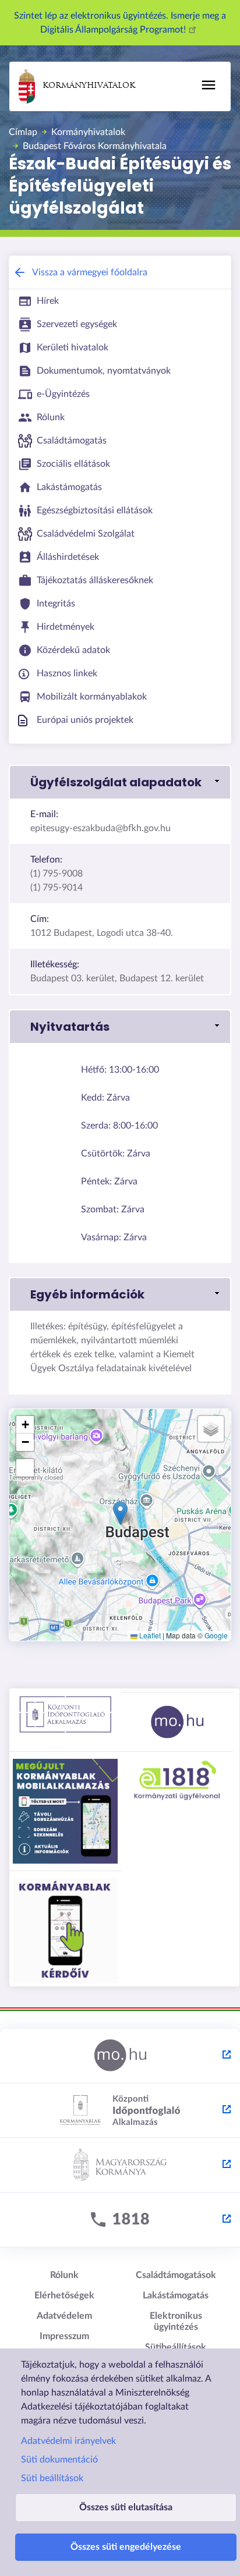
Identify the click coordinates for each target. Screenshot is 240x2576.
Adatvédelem (64, 2316)
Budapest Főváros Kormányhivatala (95, 146)
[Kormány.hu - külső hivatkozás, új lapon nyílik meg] (120, 2166)
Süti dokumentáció (59, 2460)
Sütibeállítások (176, 2347)
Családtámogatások (176, 2275)
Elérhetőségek (64, 2295)
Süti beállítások (52, 2478)
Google (216, 1635)
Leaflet (149, 1635)
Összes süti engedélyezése (126, 2547)
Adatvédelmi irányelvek (68, 2441)
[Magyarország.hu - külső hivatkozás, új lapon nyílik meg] (120, 2056)
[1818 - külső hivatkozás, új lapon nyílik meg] (120, 2220)
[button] (120, 782)
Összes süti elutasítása (126, 2507)
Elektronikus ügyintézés (176, 2321)
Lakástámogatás (176, 2295)
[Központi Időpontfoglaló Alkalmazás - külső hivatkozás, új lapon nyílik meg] (120, 2111)
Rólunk (64, 2275)
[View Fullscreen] (25, 1468)
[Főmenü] (209, 85)
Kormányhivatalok (89, 86)
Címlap (23, 132)
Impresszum (64, 2336)
